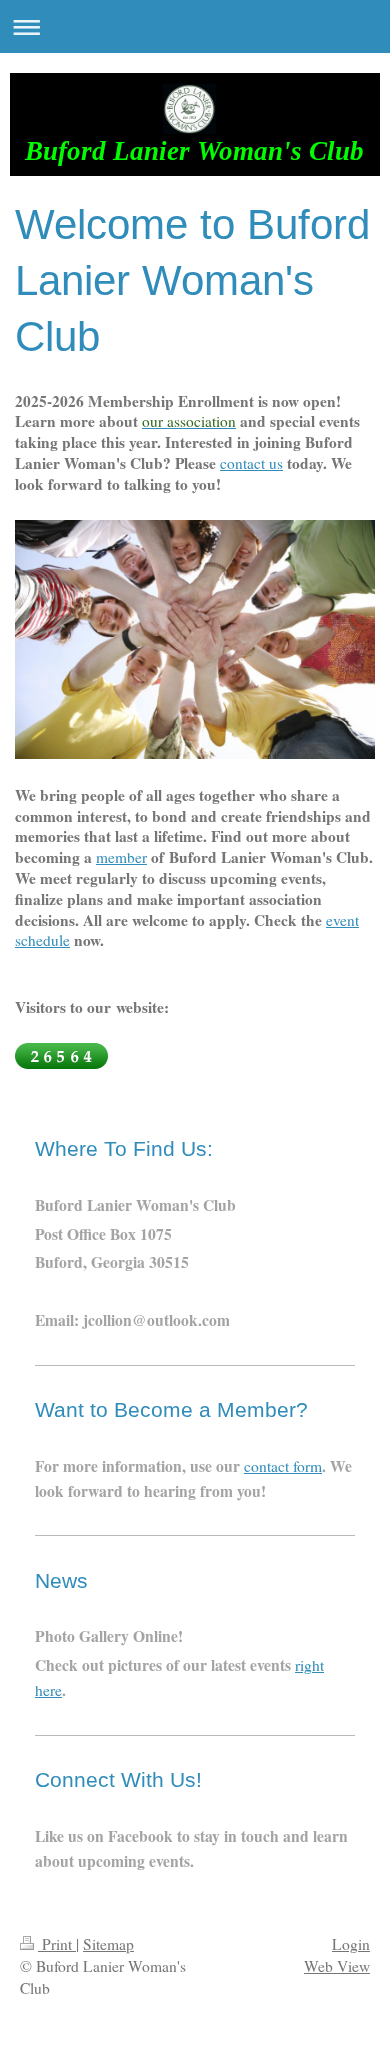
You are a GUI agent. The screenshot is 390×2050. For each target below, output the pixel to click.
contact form (283, 1466)
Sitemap (108, 1944)
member (121, 857)
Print (57, 1944)
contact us (251, 463)
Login (351, 1944)
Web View (337, 1966)
